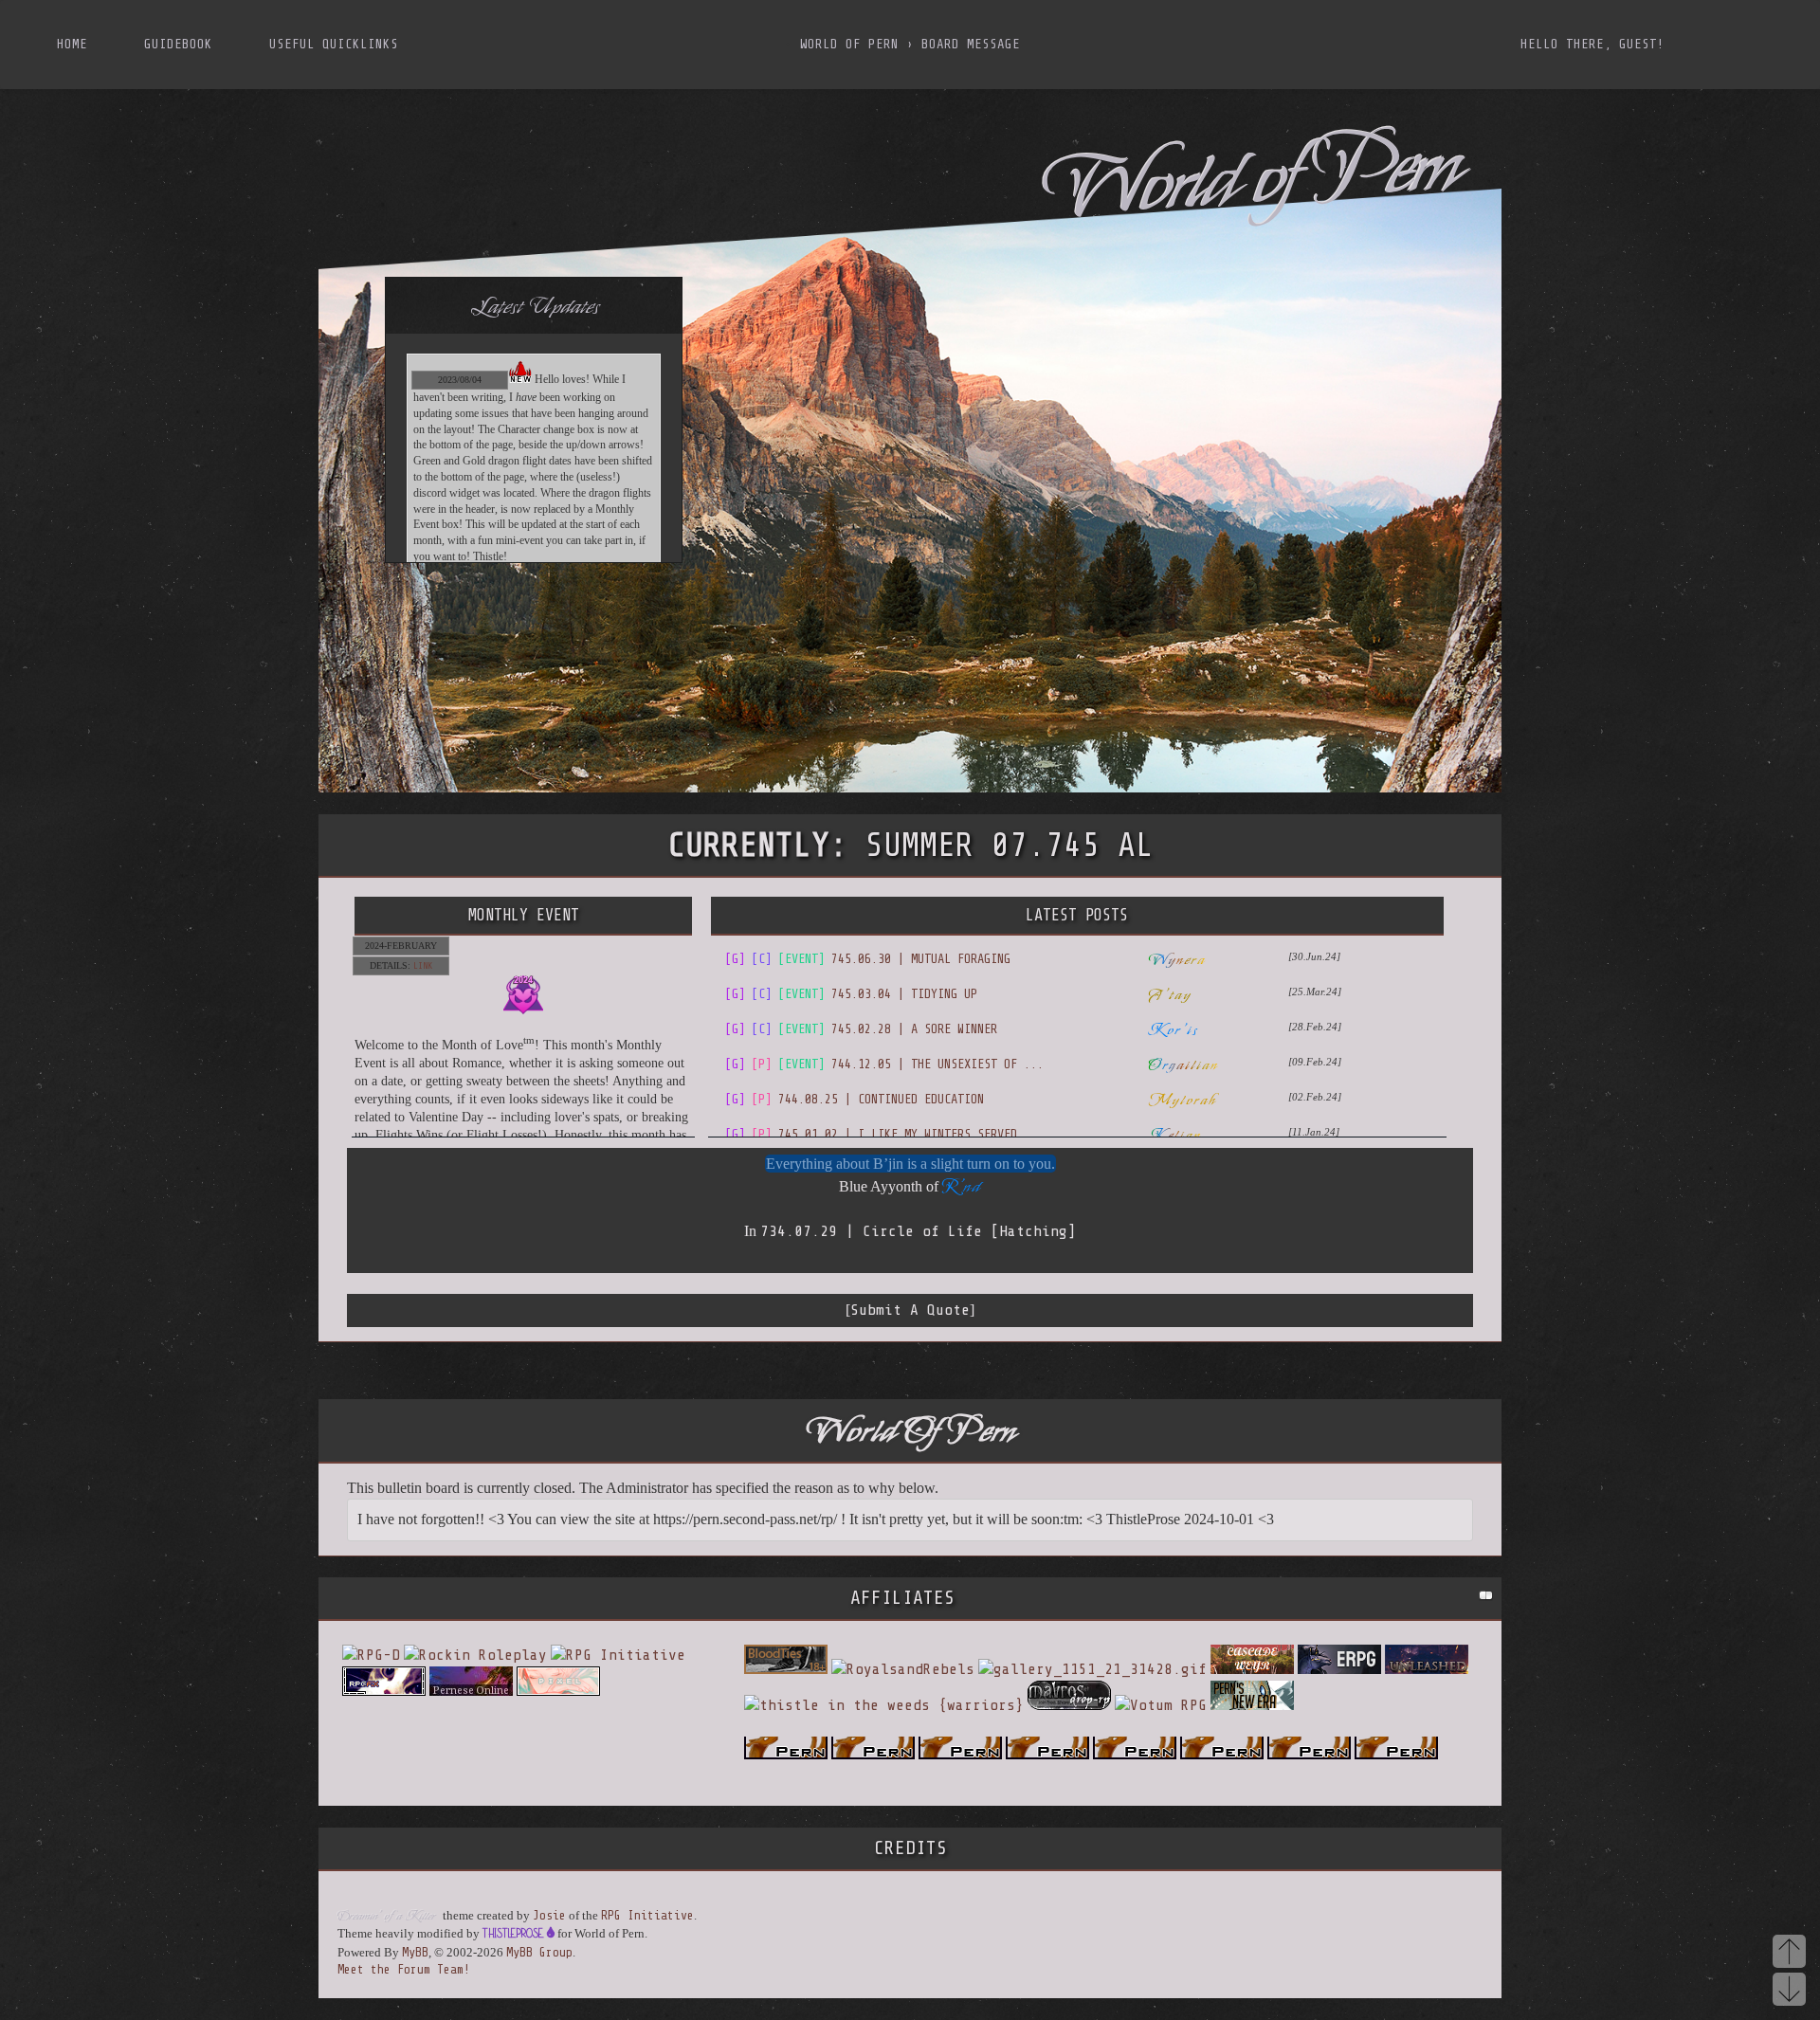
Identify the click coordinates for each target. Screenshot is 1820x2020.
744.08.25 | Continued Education (855, 1099)
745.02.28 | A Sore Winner (861, 1029)
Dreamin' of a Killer (386, 1916)
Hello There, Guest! (1592, 44)
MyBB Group (539, 1952)
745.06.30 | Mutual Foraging (868, 959)
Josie (549, 1915)
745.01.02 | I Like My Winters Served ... (884, 1134)
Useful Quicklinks (334, 44)
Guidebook (178, 44)
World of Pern (849, 44)
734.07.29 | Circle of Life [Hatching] (918, 1231)
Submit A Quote (910, 1310)
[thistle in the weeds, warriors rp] (884, 1705)
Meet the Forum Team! (404, 1969)
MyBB (415, 1952)
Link (423, 965)
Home (72, 44)
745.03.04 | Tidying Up (851, 994)
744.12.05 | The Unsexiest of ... (884, 1064)
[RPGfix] (384, 1691)
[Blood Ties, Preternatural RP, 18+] (786, 1669)
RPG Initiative (647, 1915)
